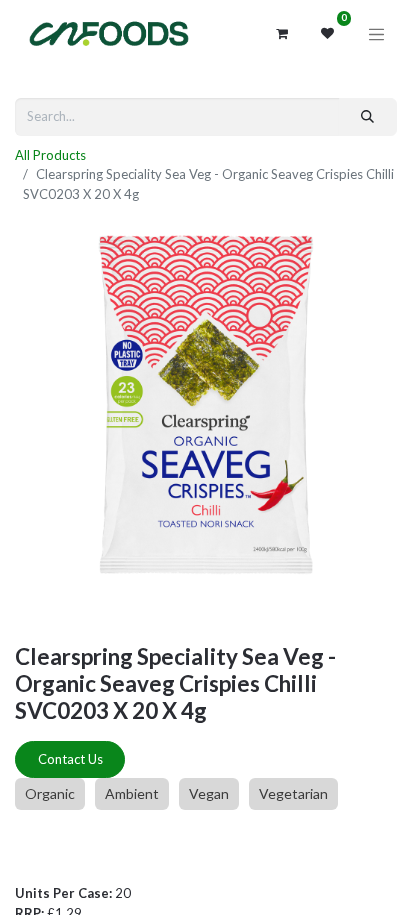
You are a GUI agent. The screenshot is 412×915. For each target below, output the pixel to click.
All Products (50, 155)
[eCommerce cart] (282, 34)
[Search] (368, 117)
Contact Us (70, 759)
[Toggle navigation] (377, 34)
